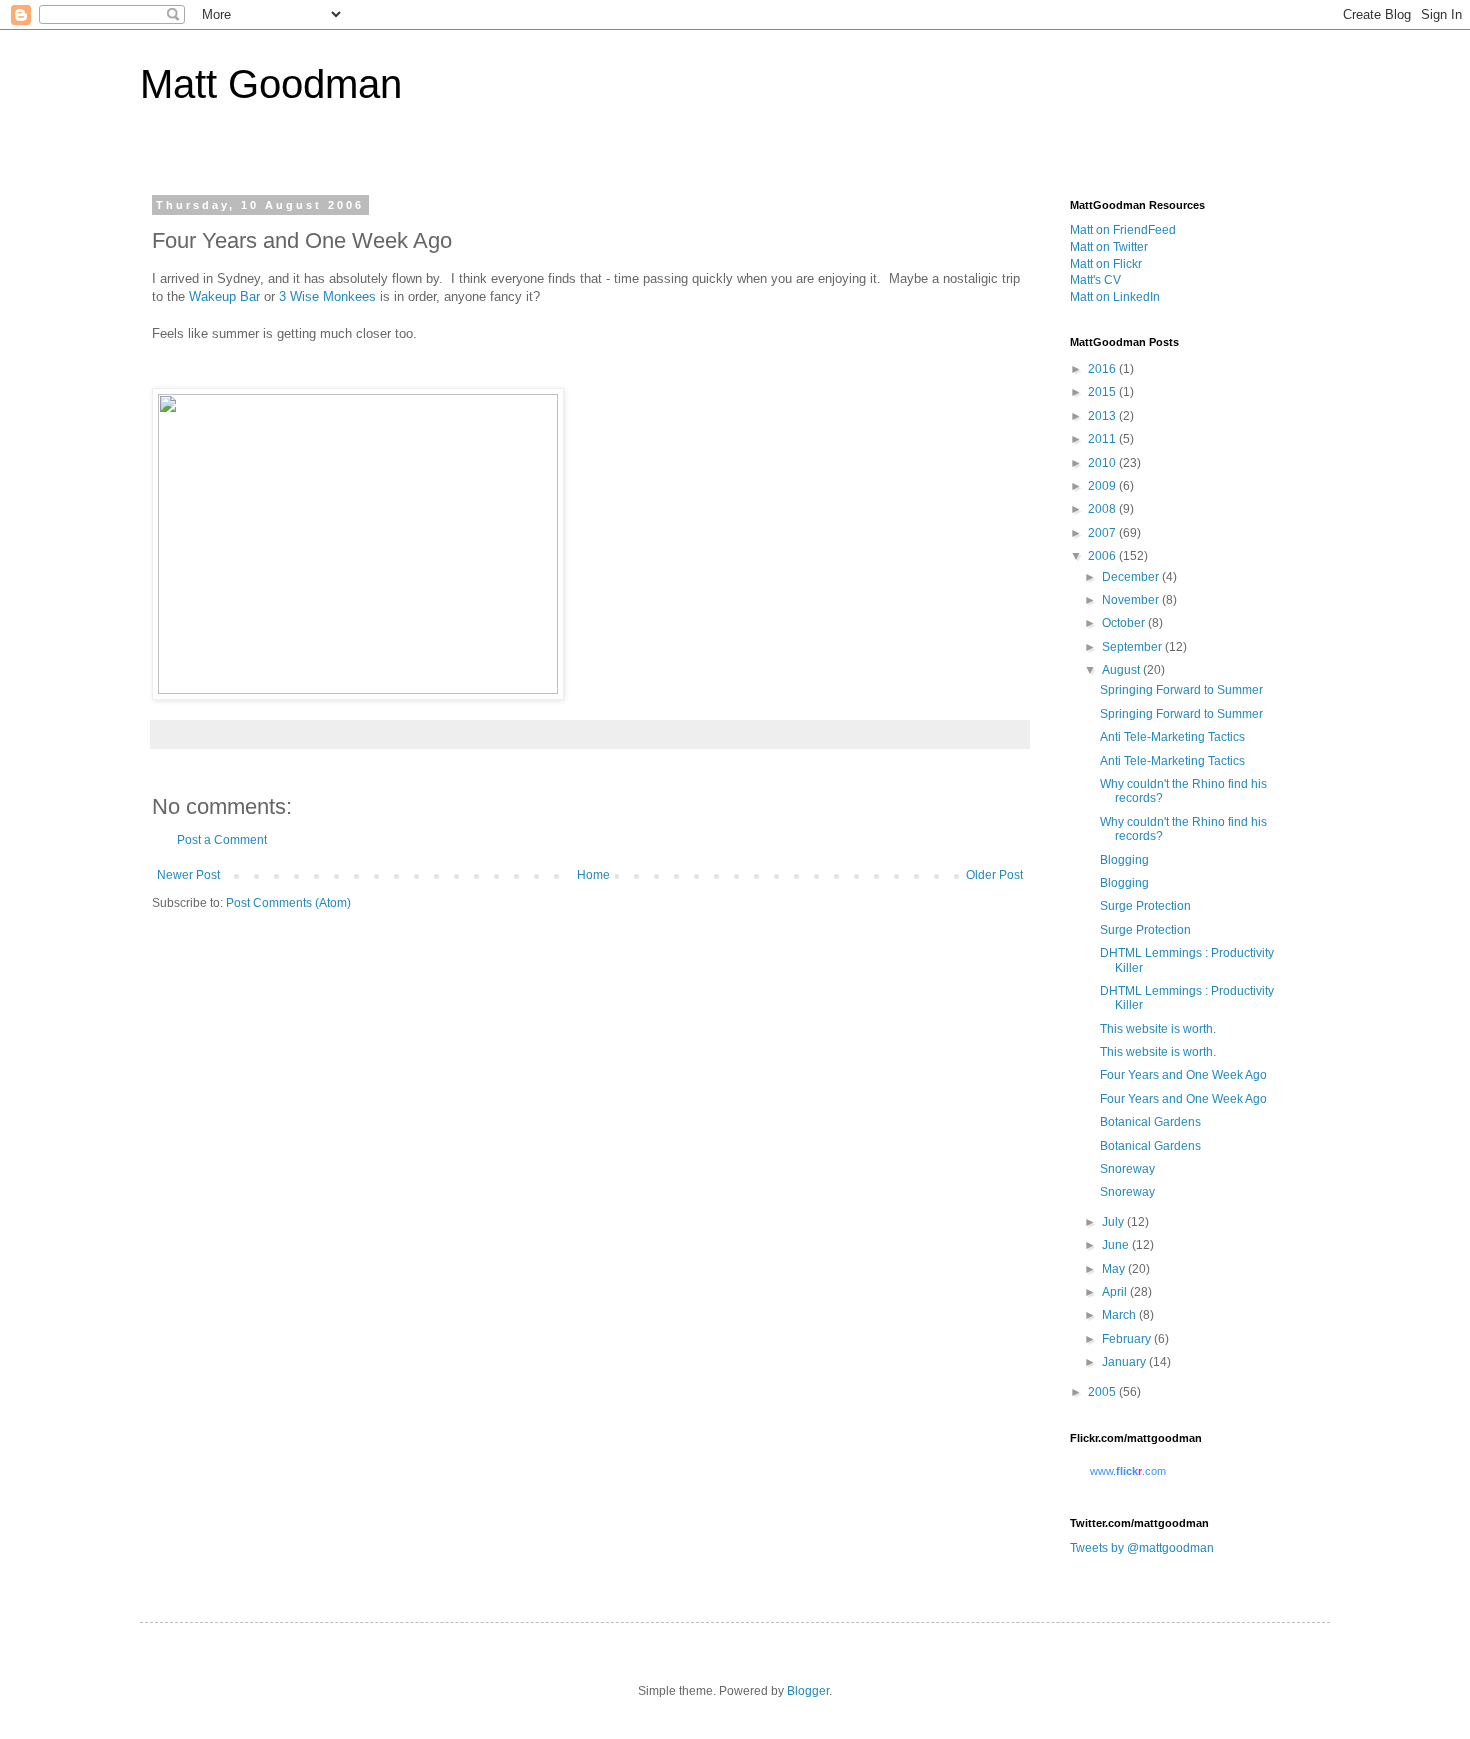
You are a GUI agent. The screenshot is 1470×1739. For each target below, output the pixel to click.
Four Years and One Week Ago (1183, 1075)
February (1128, 1339)
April (1116, 1292)
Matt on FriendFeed (1123, 230)
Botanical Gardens (1150, 1122)
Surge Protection (1145, 906)
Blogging (1124, 860)
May (1115, 1269)
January (1125, 1362)
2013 (1103, 416)
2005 (1103, 1392)
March (1120, 1315)
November (1132, 600)
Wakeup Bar (224, 296)
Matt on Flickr (1106, 264)
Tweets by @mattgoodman (1142, 1548)
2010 (1103, 463)
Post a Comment (222, 840)
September (1133, 647)
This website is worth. (1158, 1029)
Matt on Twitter (1109, 247)
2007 (1103, 533)
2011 (1103, 439)
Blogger (808, 1691)
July (1114, 1222)
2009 (1103, 486)
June (1117, 1245)
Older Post (994, 875)
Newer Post (188, 875)
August (1122, 670)
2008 (1103, 509)
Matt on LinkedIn (1115, 297)
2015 (1103, 392)
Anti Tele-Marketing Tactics (1172, 737)
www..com (1128, 1471)
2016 (1103, 369)
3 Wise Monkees (327, 296)
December (1132, 577)
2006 (1103, 556)
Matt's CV (1095, 280)
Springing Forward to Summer (1181, 690)
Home (593, 875)
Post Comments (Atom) (288, 903)
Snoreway (1127, 1169)
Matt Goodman (271, 84)
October (1125, 623)
